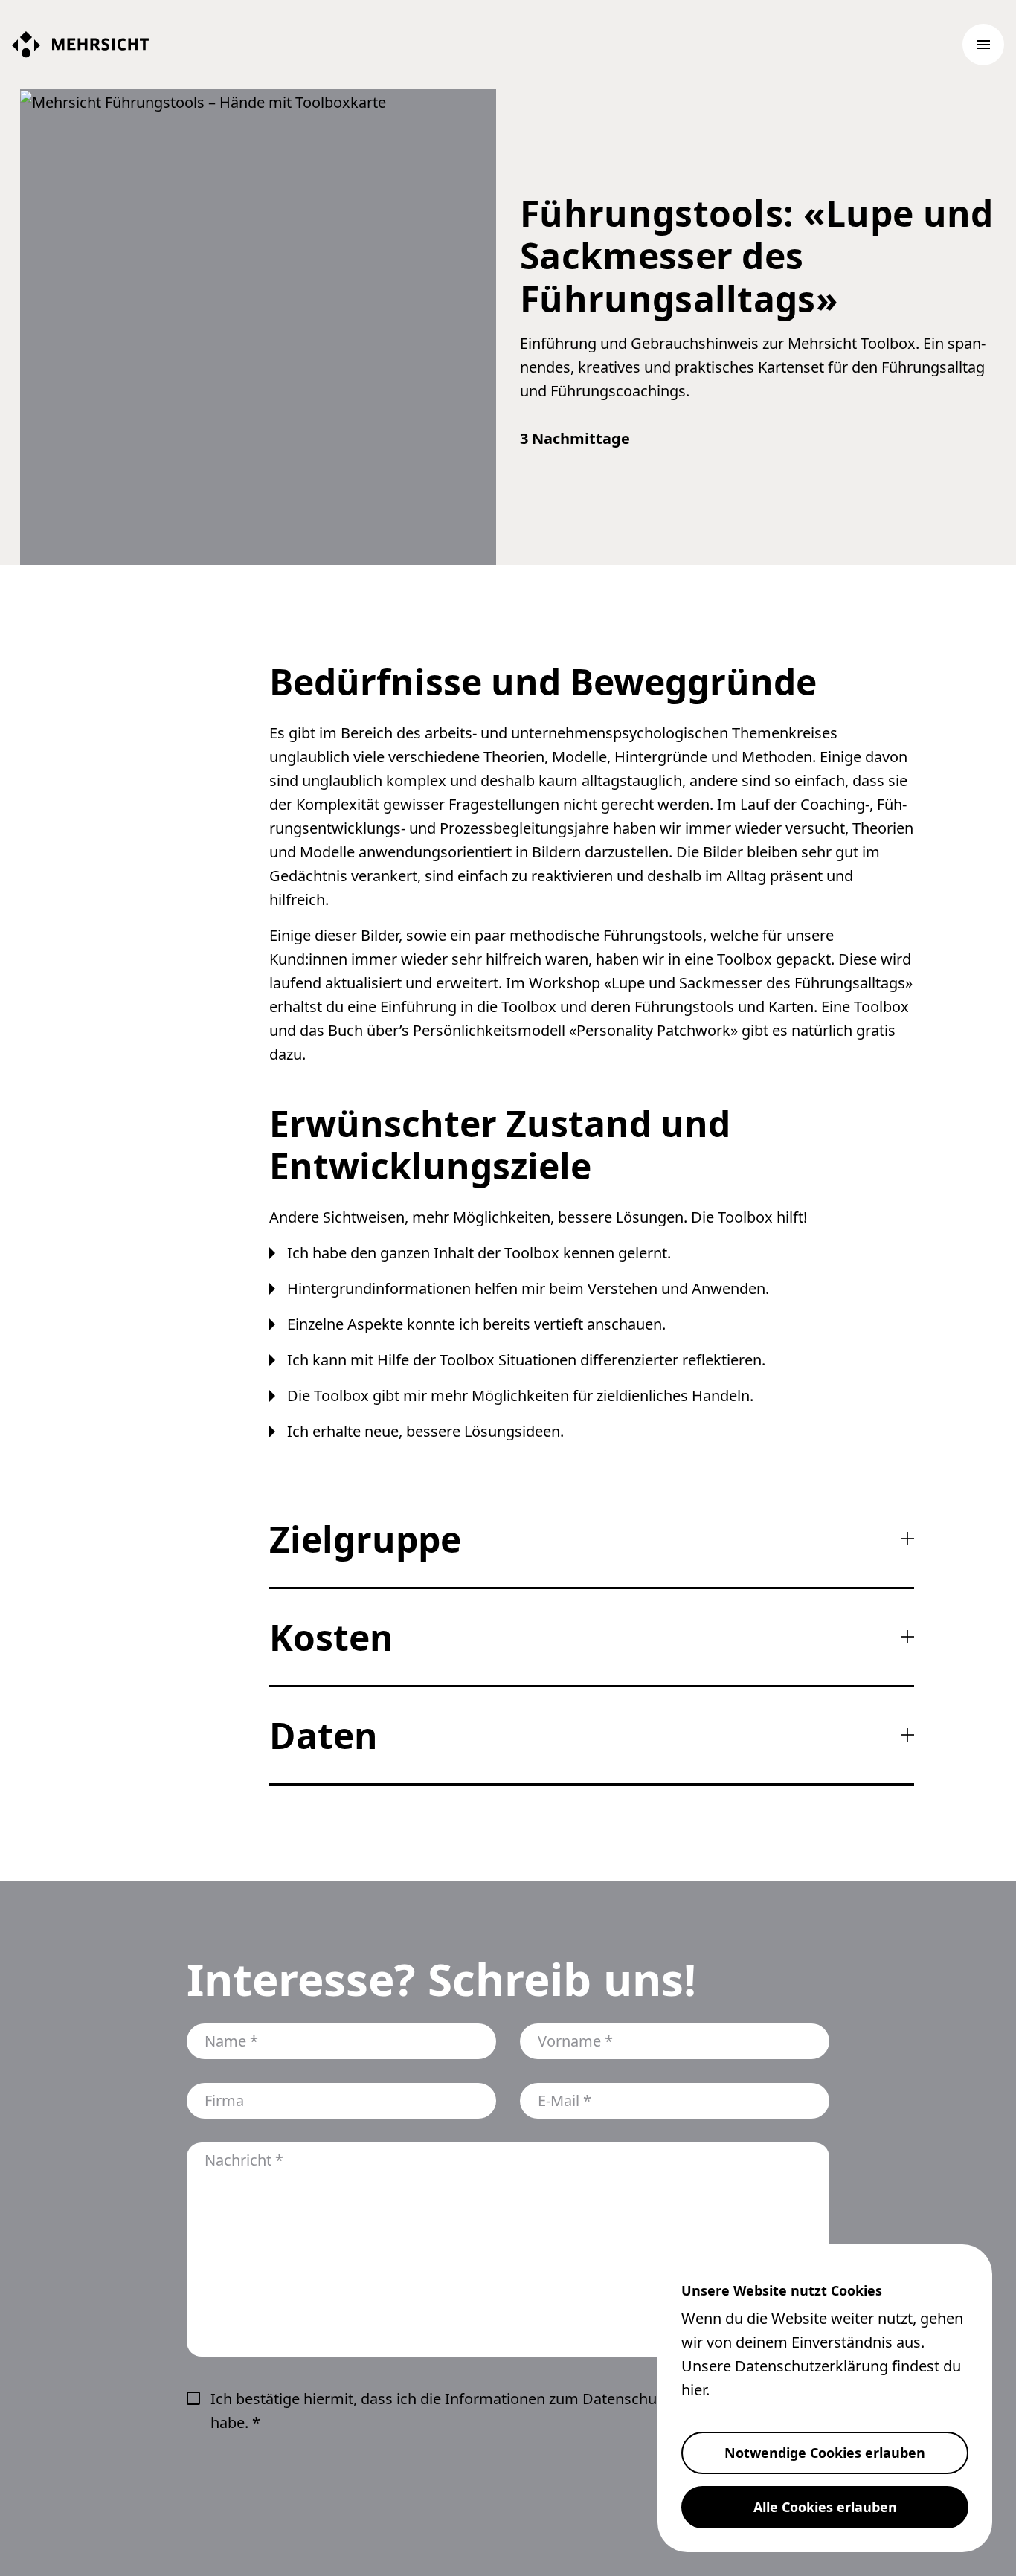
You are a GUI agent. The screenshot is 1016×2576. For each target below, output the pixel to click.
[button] (983, 45)
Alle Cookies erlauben (825, 2507)
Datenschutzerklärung (811, 2366)
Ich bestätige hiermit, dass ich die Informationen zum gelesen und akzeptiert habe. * (520, 2411)
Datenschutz (626, 2399)
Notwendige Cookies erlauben (825, 2453)
